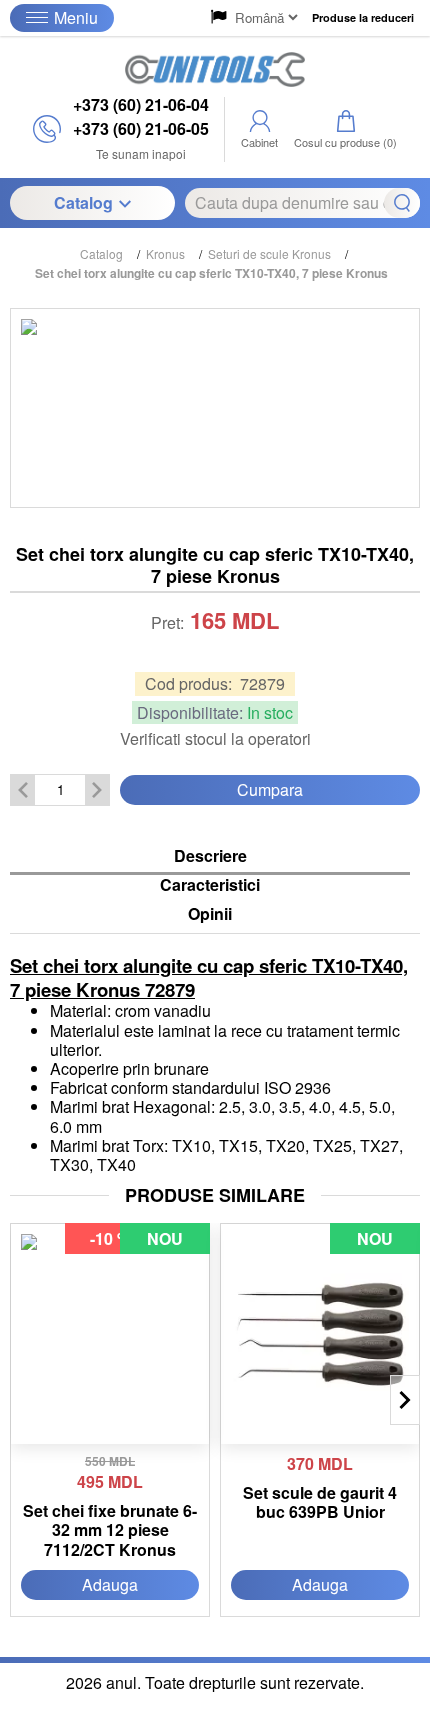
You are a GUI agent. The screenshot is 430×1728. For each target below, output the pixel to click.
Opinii (210, 914)
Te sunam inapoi (141, 153)
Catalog (83, 202)
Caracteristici (210, 885)
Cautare (402, 203)
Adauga (110, 1584)
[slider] (215, 650)
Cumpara (270, 789)
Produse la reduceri (363, 17)
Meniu (76, 17)
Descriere (210, 856)
